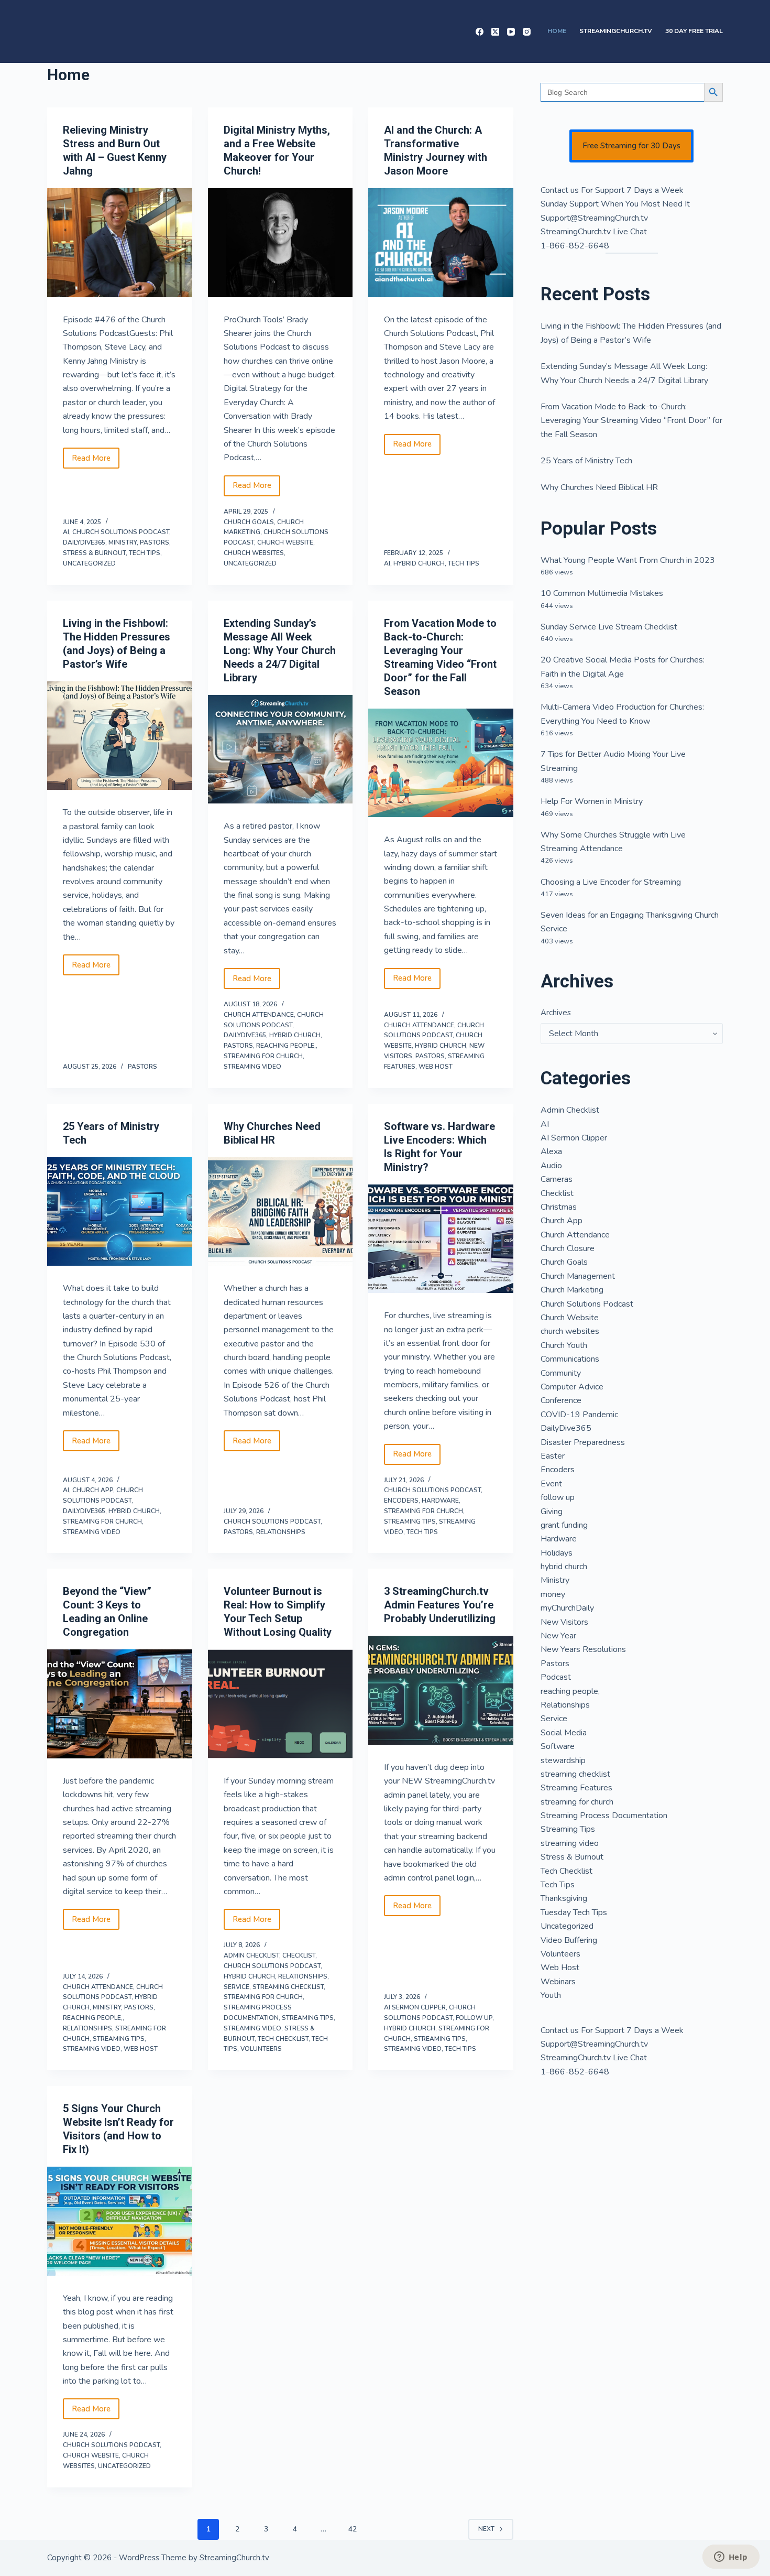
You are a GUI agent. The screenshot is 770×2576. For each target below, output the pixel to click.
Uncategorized (89, 563)
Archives (556, 1013)
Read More (96, 461)
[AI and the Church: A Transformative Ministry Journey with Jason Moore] (441, 243)
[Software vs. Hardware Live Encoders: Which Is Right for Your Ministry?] (441, 1239)
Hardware (440, 1501)
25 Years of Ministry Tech (586, 461)
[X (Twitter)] (495, 32)
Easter (553, 1456)
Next (486, 2529)
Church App (93, 1490)
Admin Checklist (251, 1955)
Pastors (155, 542)
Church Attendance (259, 1015)
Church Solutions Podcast (121, 532)
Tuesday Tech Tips (574, 1912)
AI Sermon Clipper (415, 2007)
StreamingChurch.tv (616, 31)
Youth (551, 1995)
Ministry (123, 542)
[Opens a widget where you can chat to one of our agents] (731, 2558)
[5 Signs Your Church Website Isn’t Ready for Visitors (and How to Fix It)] (120, 2221)
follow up (474, 2018)
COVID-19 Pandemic (579, 1415)
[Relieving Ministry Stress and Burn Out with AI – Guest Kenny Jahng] (120, 243)
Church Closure (568, 1248)
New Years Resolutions (583, 1649)
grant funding (564, 1525)
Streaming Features (576, 1788)
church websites (254, 553)
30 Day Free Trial (694, 31)
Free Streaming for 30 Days (631, 146)
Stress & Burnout (94, 553)
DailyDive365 (84, 542)
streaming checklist (288, 1987)
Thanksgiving (564, 1898)
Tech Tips (145, 553)
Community (561, 1373)
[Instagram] (527, 32)
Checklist (299, 1955)
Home (557, 31)
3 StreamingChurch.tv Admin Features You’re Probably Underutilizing (440, 1605)
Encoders (401, 1501)
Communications (570, 1359)
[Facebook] (480, 32)
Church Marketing (572, 1290)
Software (558, 1746)
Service (236, 1987)
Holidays (557, 1553)
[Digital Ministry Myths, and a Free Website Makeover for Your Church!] (280, 243)
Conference (561, 1400)
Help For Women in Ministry (592, 801)
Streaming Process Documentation (604, 1816)
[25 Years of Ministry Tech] (120, 1212)
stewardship (563, 1760)
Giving (552, 1512)
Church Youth (564, 1345)
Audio (551, 1166)
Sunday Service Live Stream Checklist (609, 627)
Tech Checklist (283, 2039)
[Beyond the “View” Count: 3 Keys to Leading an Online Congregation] (120, 1704)
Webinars (558, 1982)
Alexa (551, 1151)
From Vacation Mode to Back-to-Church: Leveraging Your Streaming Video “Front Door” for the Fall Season (631, 421)
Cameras (557, 1179)
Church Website (285, 542)
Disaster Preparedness (583, 1442)
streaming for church (263, 1056)
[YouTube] (511, 32)
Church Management (578, 1276)
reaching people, (286, 1046)
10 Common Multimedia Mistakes (602, 593)
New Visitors (564, 1622)
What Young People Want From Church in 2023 (628, 560)
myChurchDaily (567, 1608)
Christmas (559, 1207)
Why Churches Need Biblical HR (599, 487)
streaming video (252, 1067)
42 (353, 2529)
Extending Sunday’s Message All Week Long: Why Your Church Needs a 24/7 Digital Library (280, 650)
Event (551, 1484)
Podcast (556, 1677)
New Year (558, 1636)
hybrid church (419, 563)
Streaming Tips (410, 1521)
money (553, 1594)
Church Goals (249, 522)
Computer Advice (572, 1387)
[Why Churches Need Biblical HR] (280, 1212)
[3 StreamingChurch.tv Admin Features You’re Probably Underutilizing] (441, 1690)
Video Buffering (569, 1940)
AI (66, 532)
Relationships (281, 1532)
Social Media (564, 1733)
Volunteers (261, 2049)
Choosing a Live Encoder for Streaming (611, 882)
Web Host (436, 1067)
